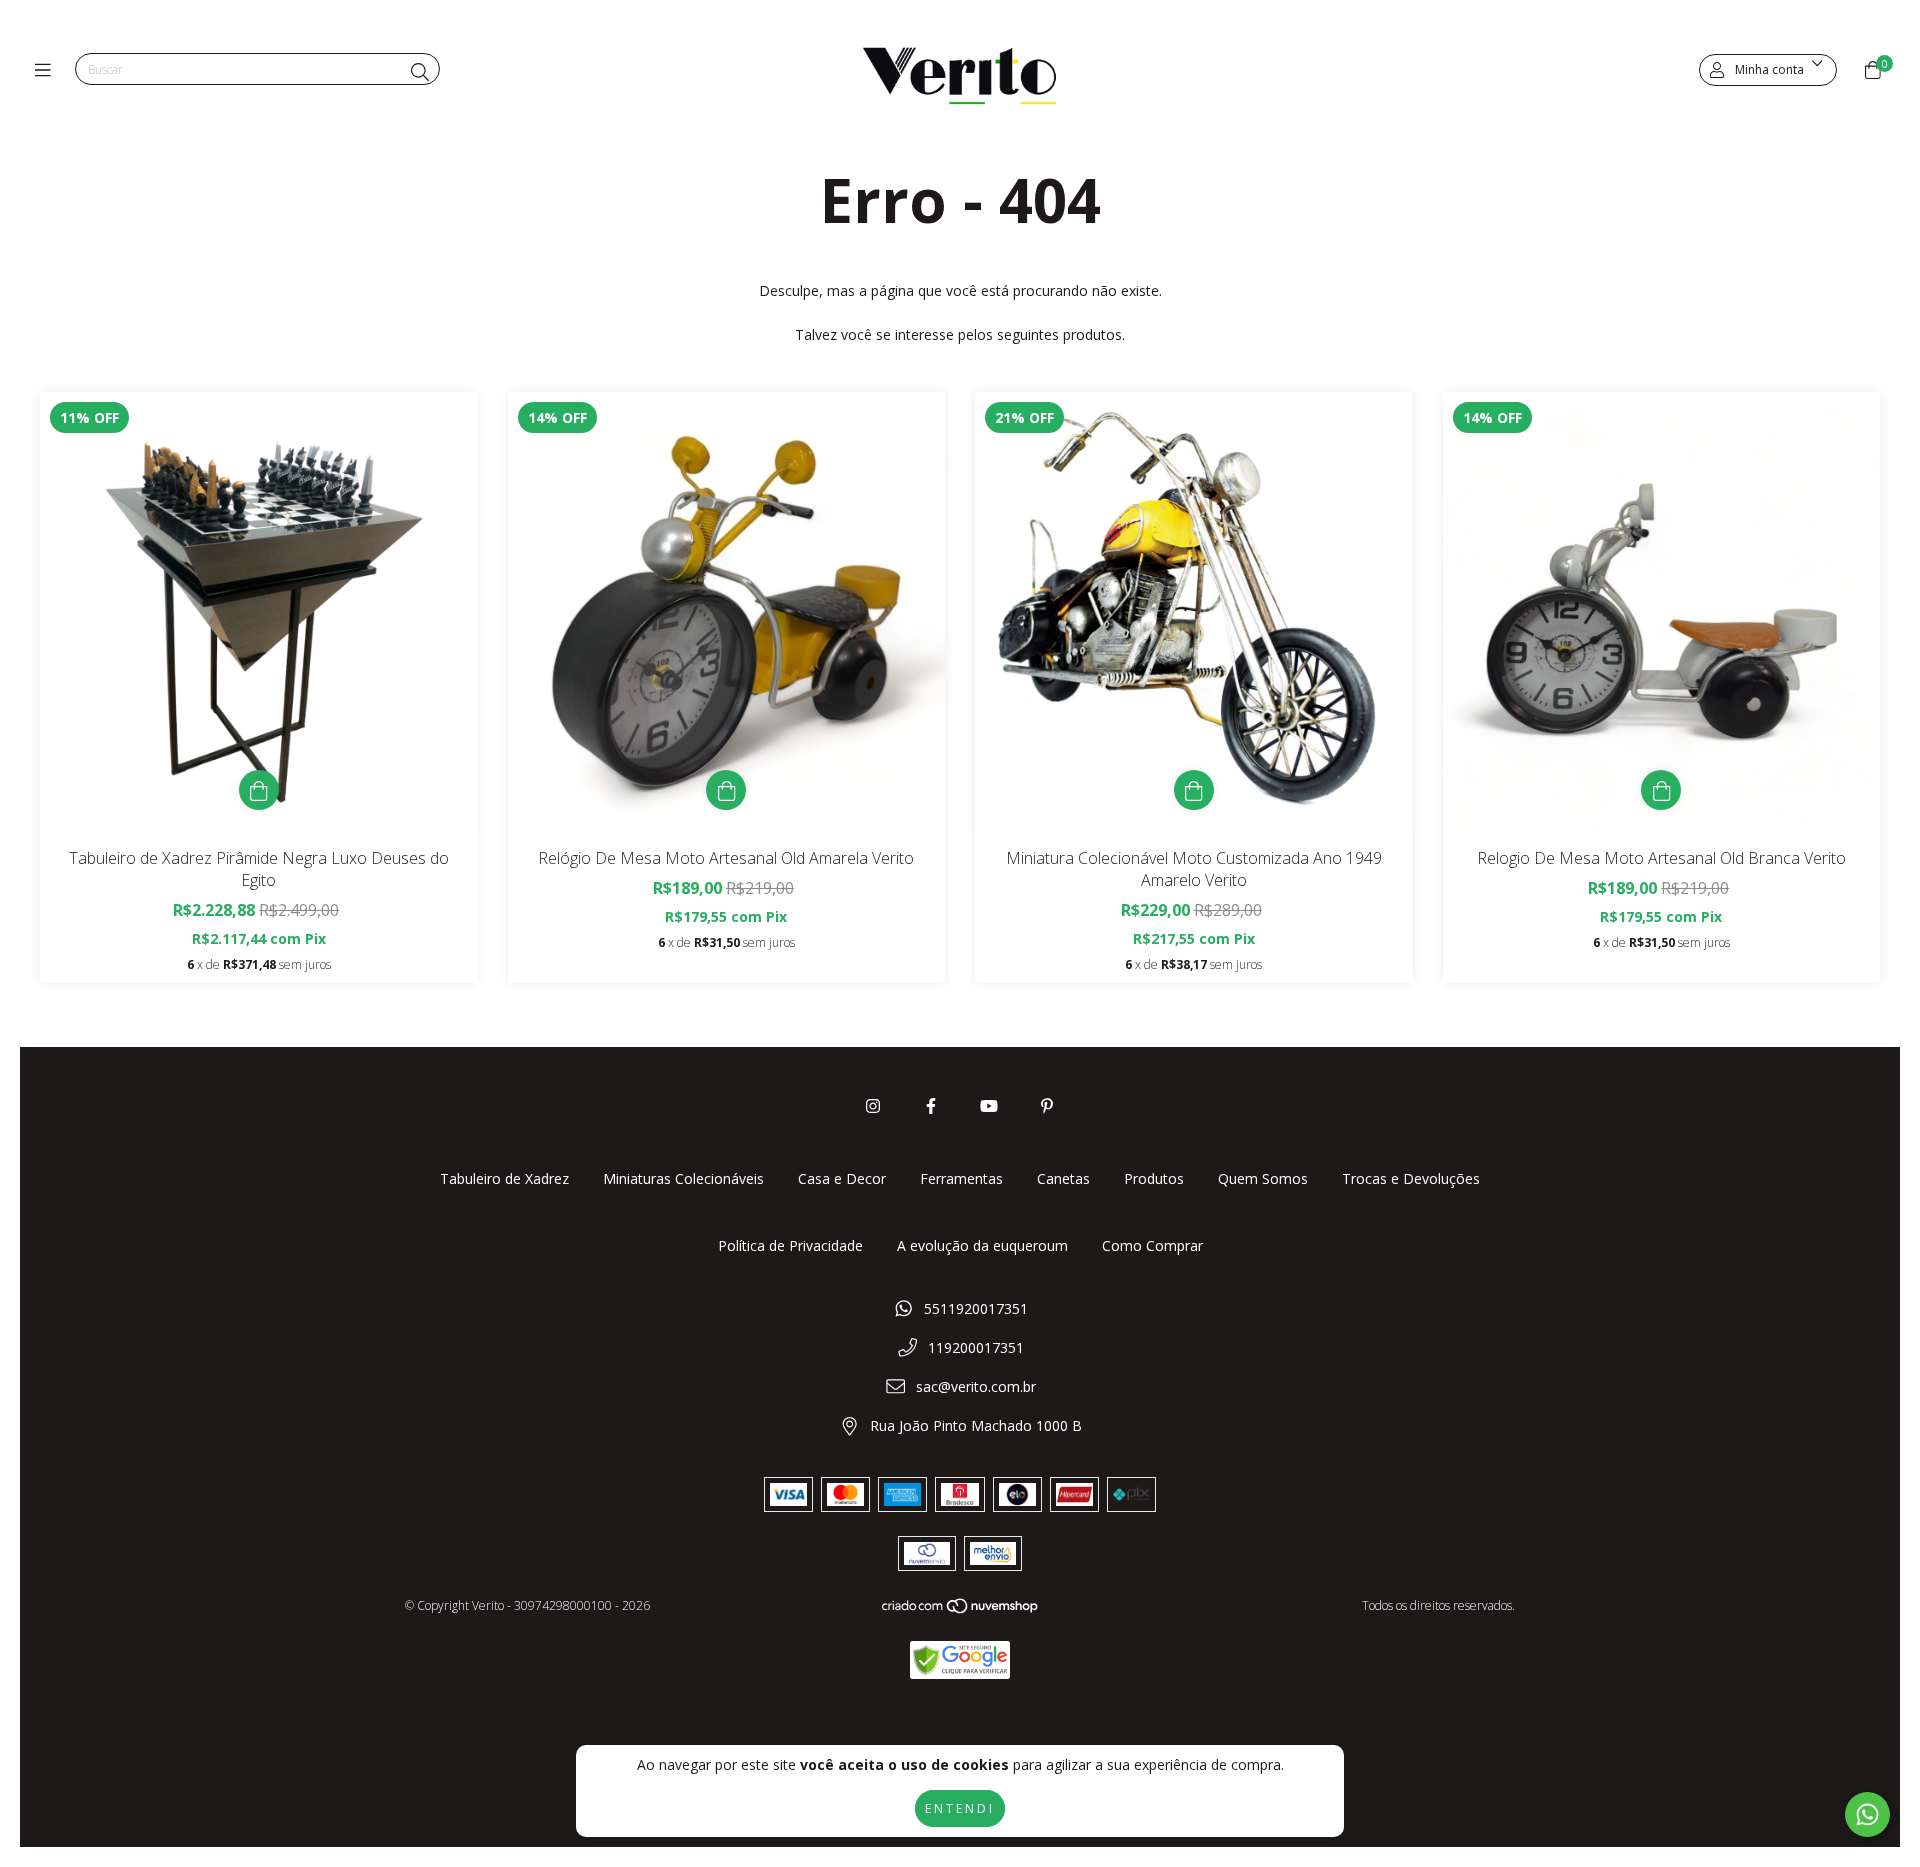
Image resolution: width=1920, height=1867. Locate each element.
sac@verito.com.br (976, 1386)
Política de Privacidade (790, 1245)
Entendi (960, 1808)
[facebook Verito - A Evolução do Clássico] (931, 1106)
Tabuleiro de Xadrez (504, 1178)
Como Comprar (1152, 1245)
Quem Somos (1263, 1178)
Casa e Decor (842, 1178)
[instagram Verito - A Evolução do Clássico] (873, 1106)
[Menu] (47, 70)
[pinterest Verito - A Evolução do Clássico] (1047, 1106)
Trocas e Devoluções (1411, 1178)
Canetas (1063, 1178)
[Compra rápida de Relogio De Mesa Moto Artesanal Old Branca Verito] (1661, 790)
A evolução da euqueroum (982, 1245)
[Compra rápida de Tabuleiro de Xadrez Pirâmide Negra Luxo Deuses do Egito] (259, 790)
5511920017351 (976, 1308)
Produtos (1154, 1178)
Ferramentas (961, 1178)
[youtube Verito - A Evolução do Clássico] (989, 1106)
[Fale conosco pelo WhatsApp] (1867, 1814)
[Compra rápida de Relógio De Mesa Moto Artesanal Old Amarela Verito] (726, 790)
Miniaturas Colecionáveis (683, 1178)
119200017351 (976, 1347)
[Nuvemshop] (961, 1610)
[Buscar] (420, 72)
